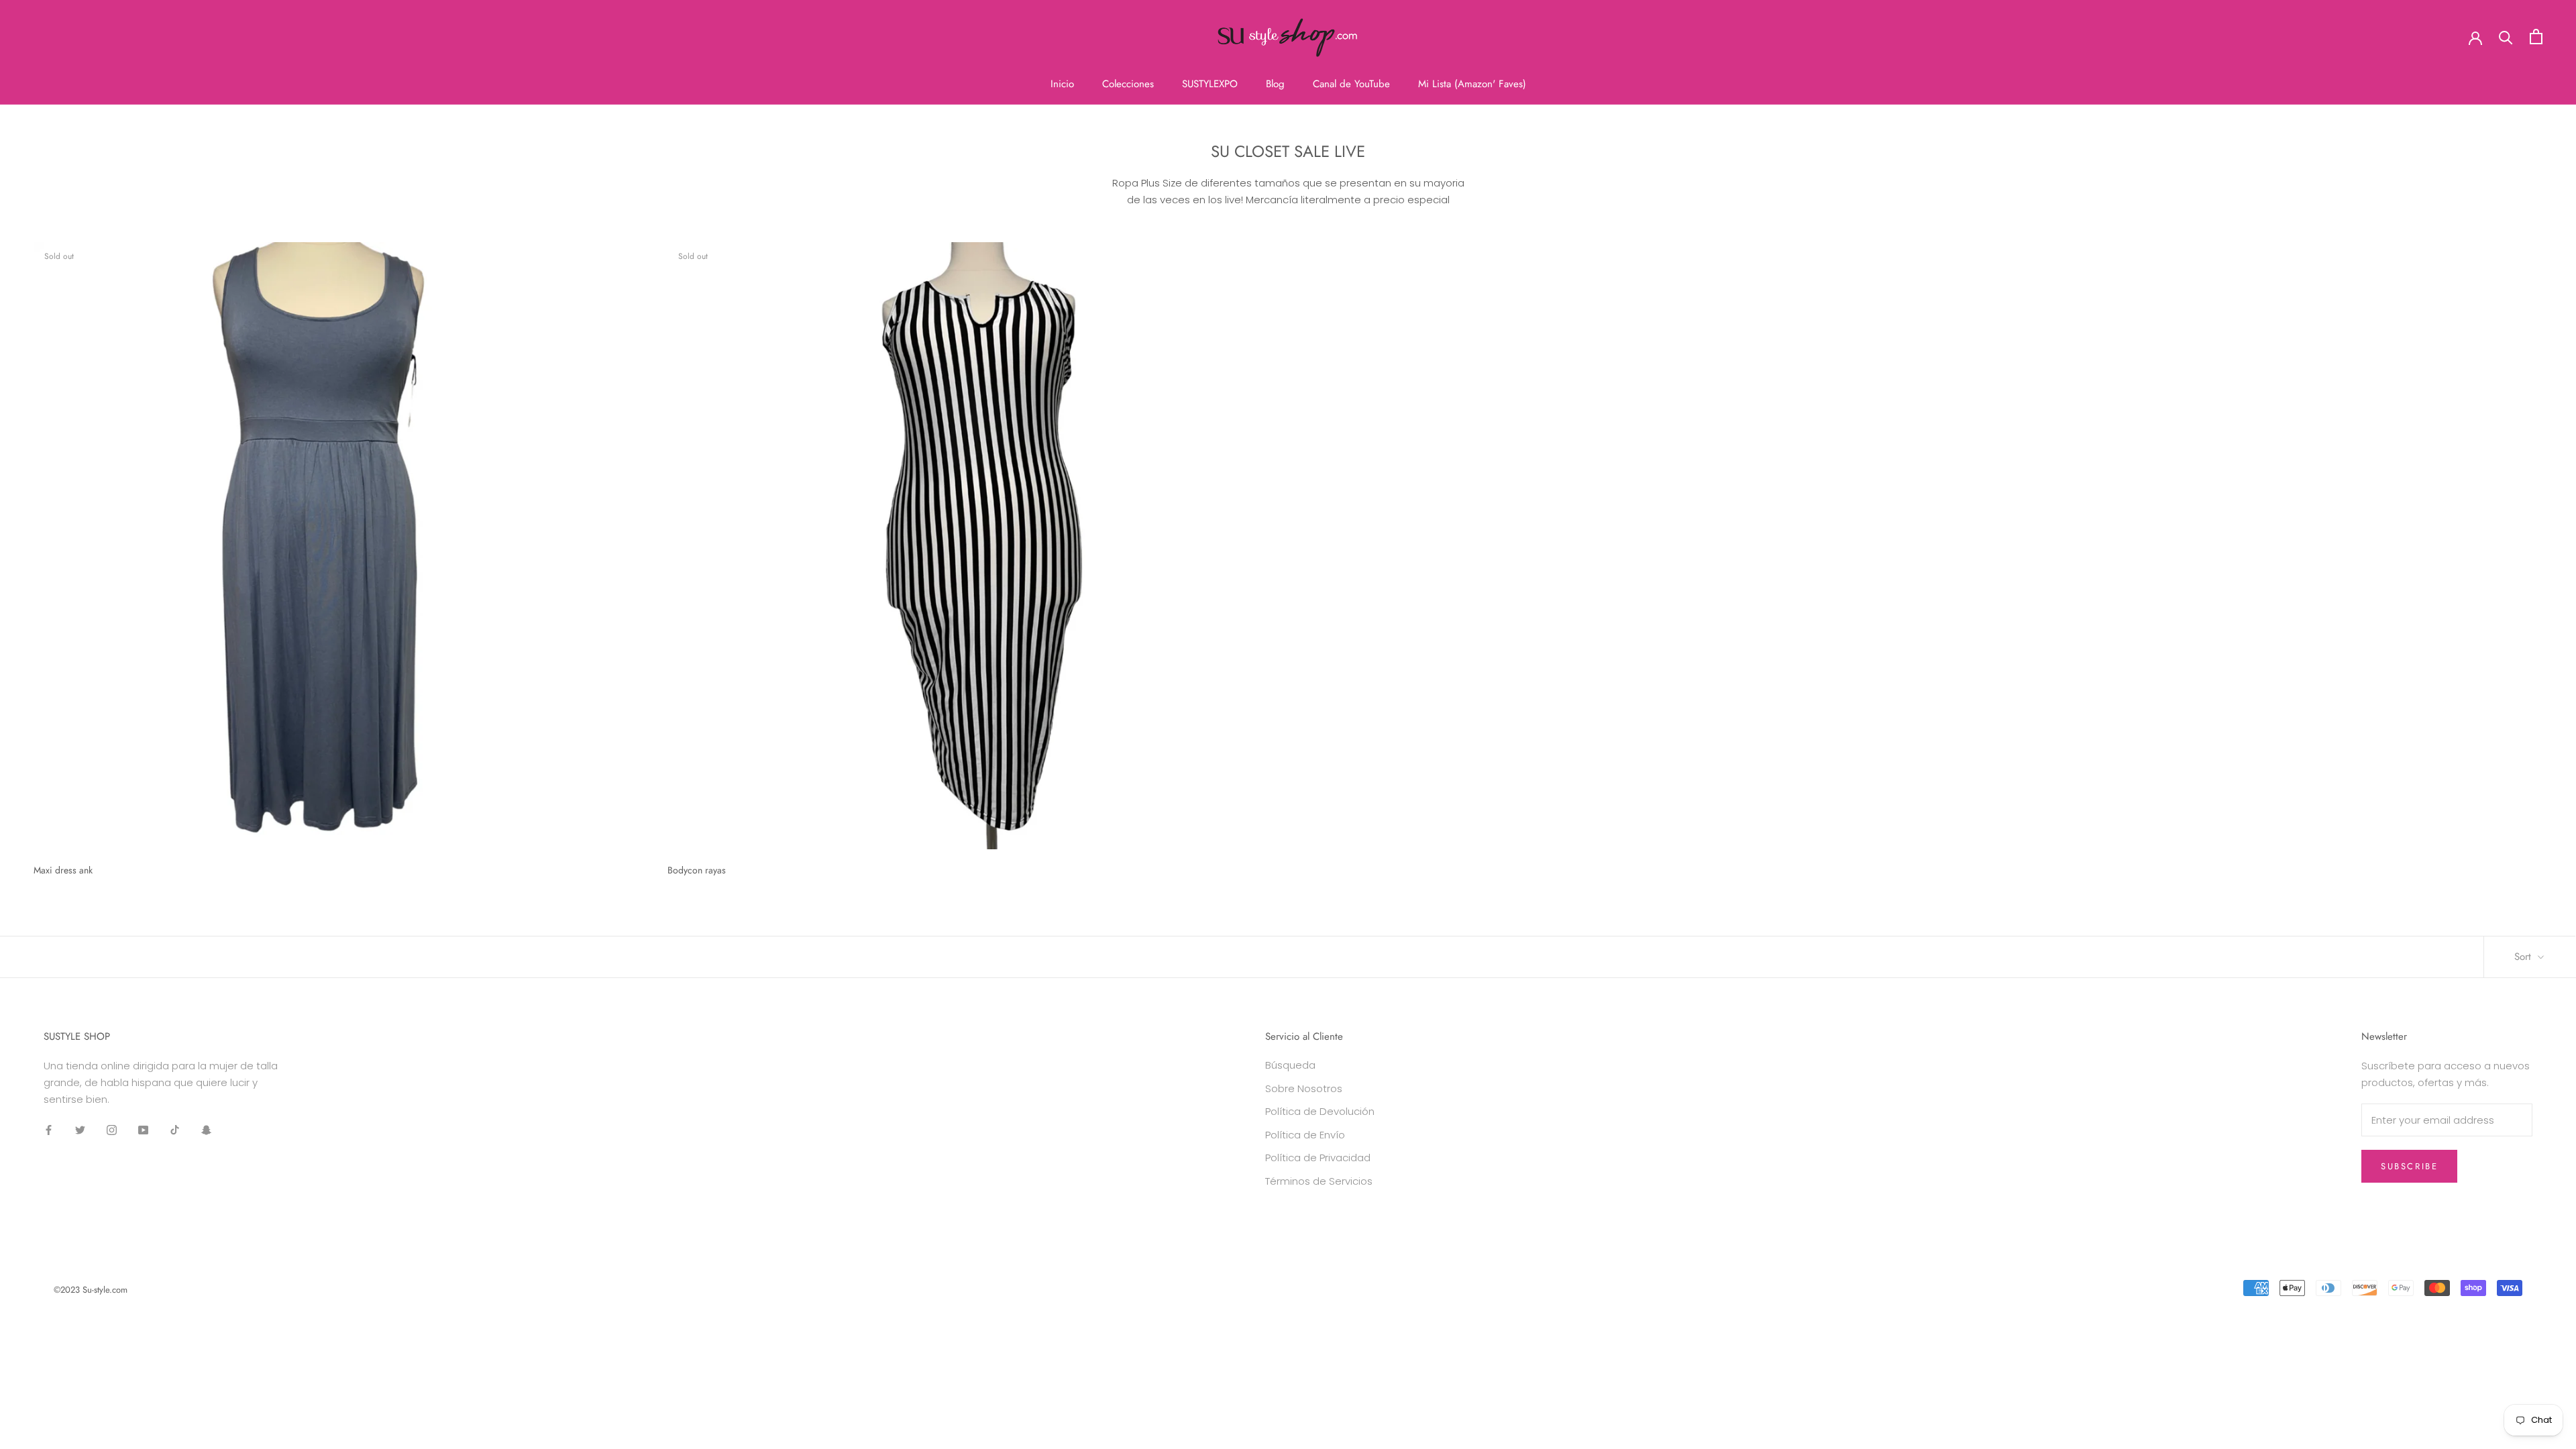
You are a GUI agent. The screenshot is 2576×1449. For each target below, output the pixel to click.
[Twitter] (80, 1130)
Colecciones (1128, 84)
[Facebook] (49, 1130)
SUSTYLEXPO (1210, 84)
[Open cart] (2536, 37)
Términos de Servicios (1319, 1181)
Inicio (1062, 84)
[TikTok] (175, 1130)
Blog (1275, 84)
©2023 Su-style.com (91, 1290)
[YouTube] (143, 1130)
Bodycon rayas (697, 870)
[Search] (2506, 37)
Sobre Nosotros (1304, 1088)
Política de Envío (1305, 1135)
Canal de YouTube (1351, 84)
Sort (2524, 957)
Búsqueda (1290, 1065)
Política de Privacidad (1318, 1158)
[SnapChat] (206, 1130)
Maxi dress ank (63, 870)
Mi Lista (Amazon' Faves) (1472, 84)
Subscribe (2409, 1166)
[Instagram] (112, 1130)
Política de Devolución (1320, 1111)
